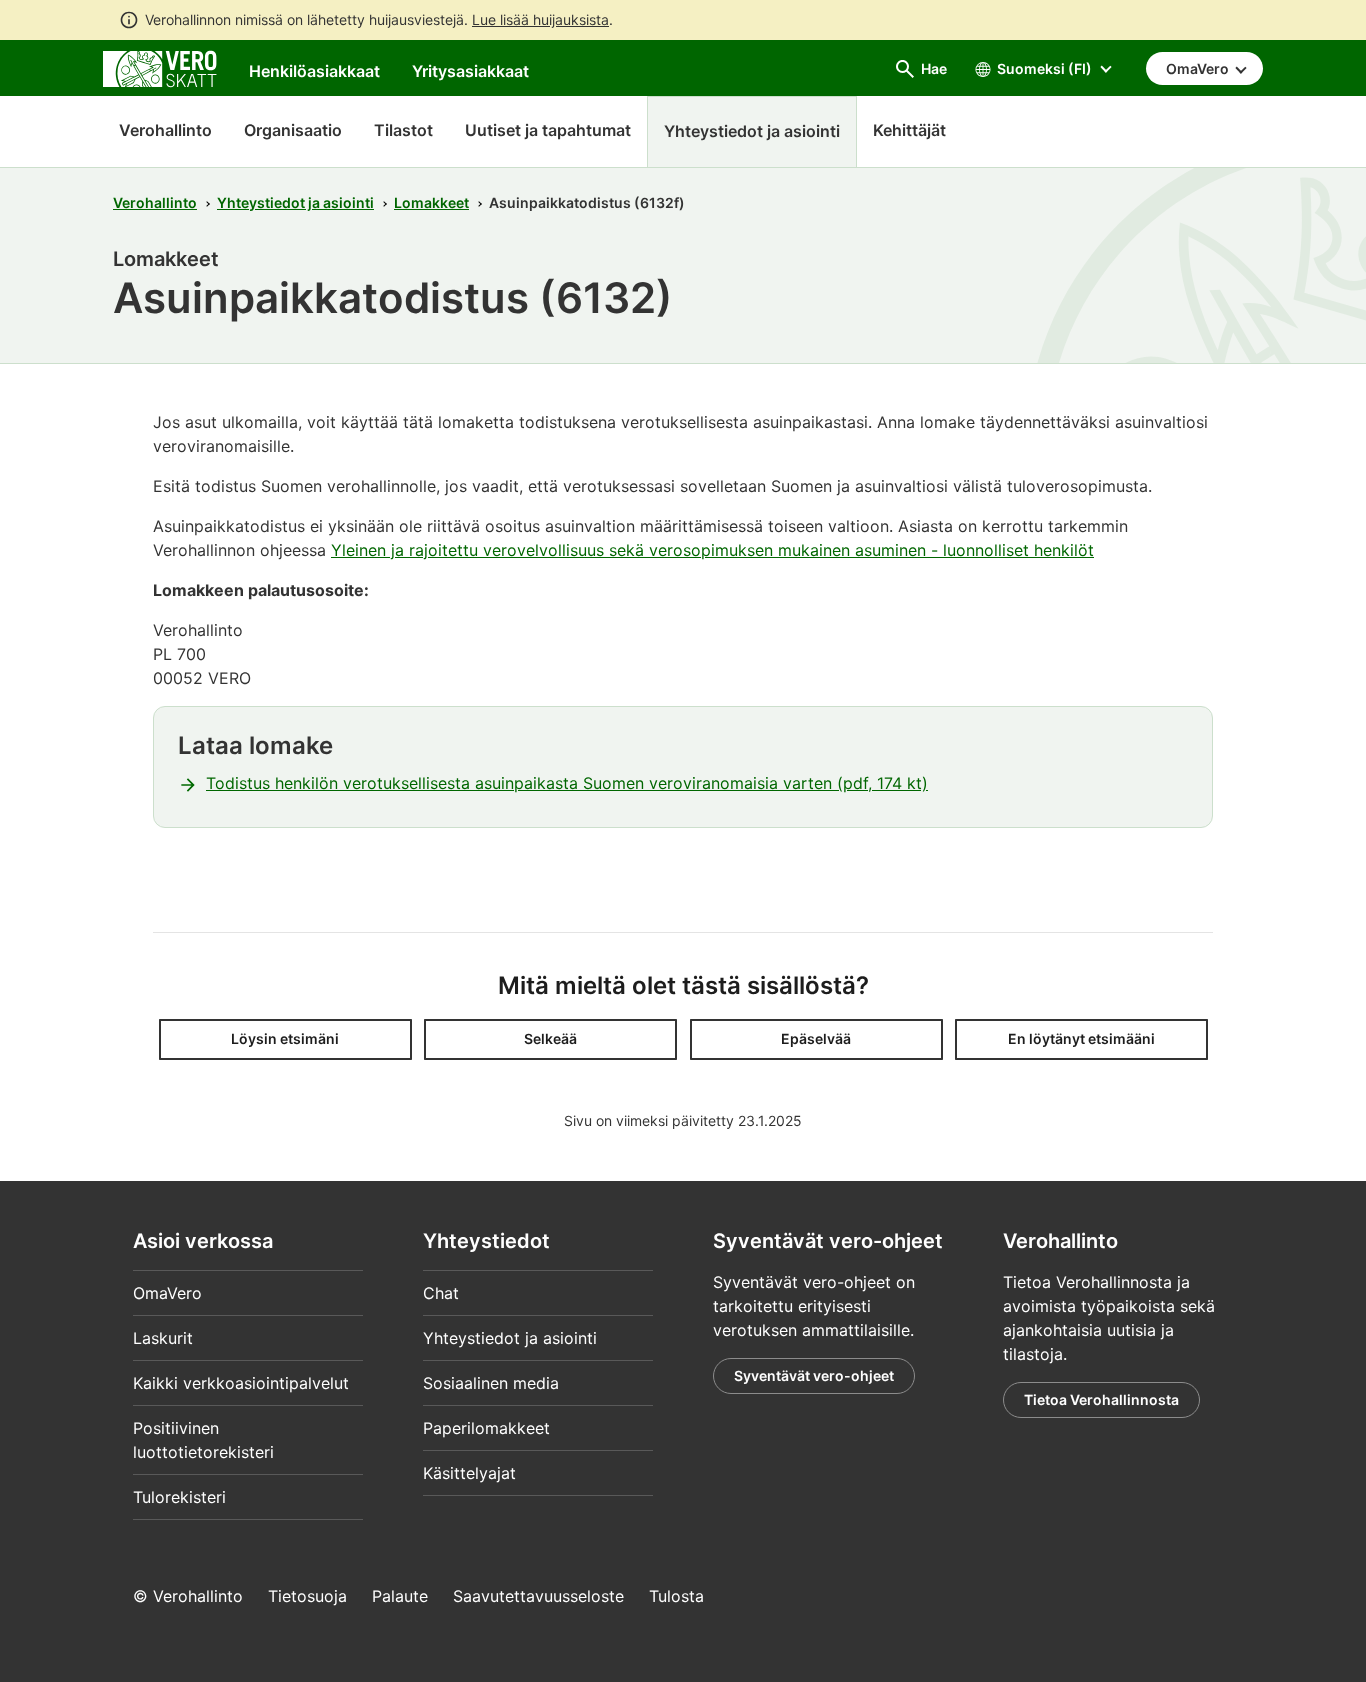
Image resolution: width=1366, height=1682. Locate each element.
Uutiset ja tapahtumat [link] (548, 130)
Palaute (400, 1596)
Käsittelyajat (469, 1473)
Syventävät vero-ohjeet (814, 1375)
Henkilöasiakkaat (314, 71)
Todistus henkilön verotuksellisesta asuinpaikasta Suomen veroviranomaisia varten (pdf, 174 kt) (567, 783)
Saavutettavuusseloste (538, 1596)
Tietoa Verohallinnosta (1101, 1399)
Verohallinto (165, 130)
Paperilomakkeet (486, 1428)
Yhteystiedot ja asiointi (295, 202)
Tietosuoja (307, 1596)
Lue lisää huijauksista (540, 19)
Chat (441, 1293)
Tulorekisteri (179, 1497)
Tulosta (676, 1596)
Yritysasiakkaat (470, 71)
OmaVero (167, 1293)
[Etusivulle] (160, 67)
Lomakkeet (431, 202)
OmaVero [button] (1199, 68)
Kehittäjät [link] (909, 130)
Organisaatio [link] (293, 130)
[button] (285, 1039)
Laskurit (163, 1338)
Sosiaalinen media (491, 1383)
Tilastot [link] (403, 130)
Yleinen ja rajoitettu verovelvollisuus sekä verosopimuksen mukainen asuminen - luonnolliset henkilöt (712, 550)
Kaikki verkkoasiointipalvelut (241, 1383)
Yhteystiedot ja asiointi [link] (752, 131)
